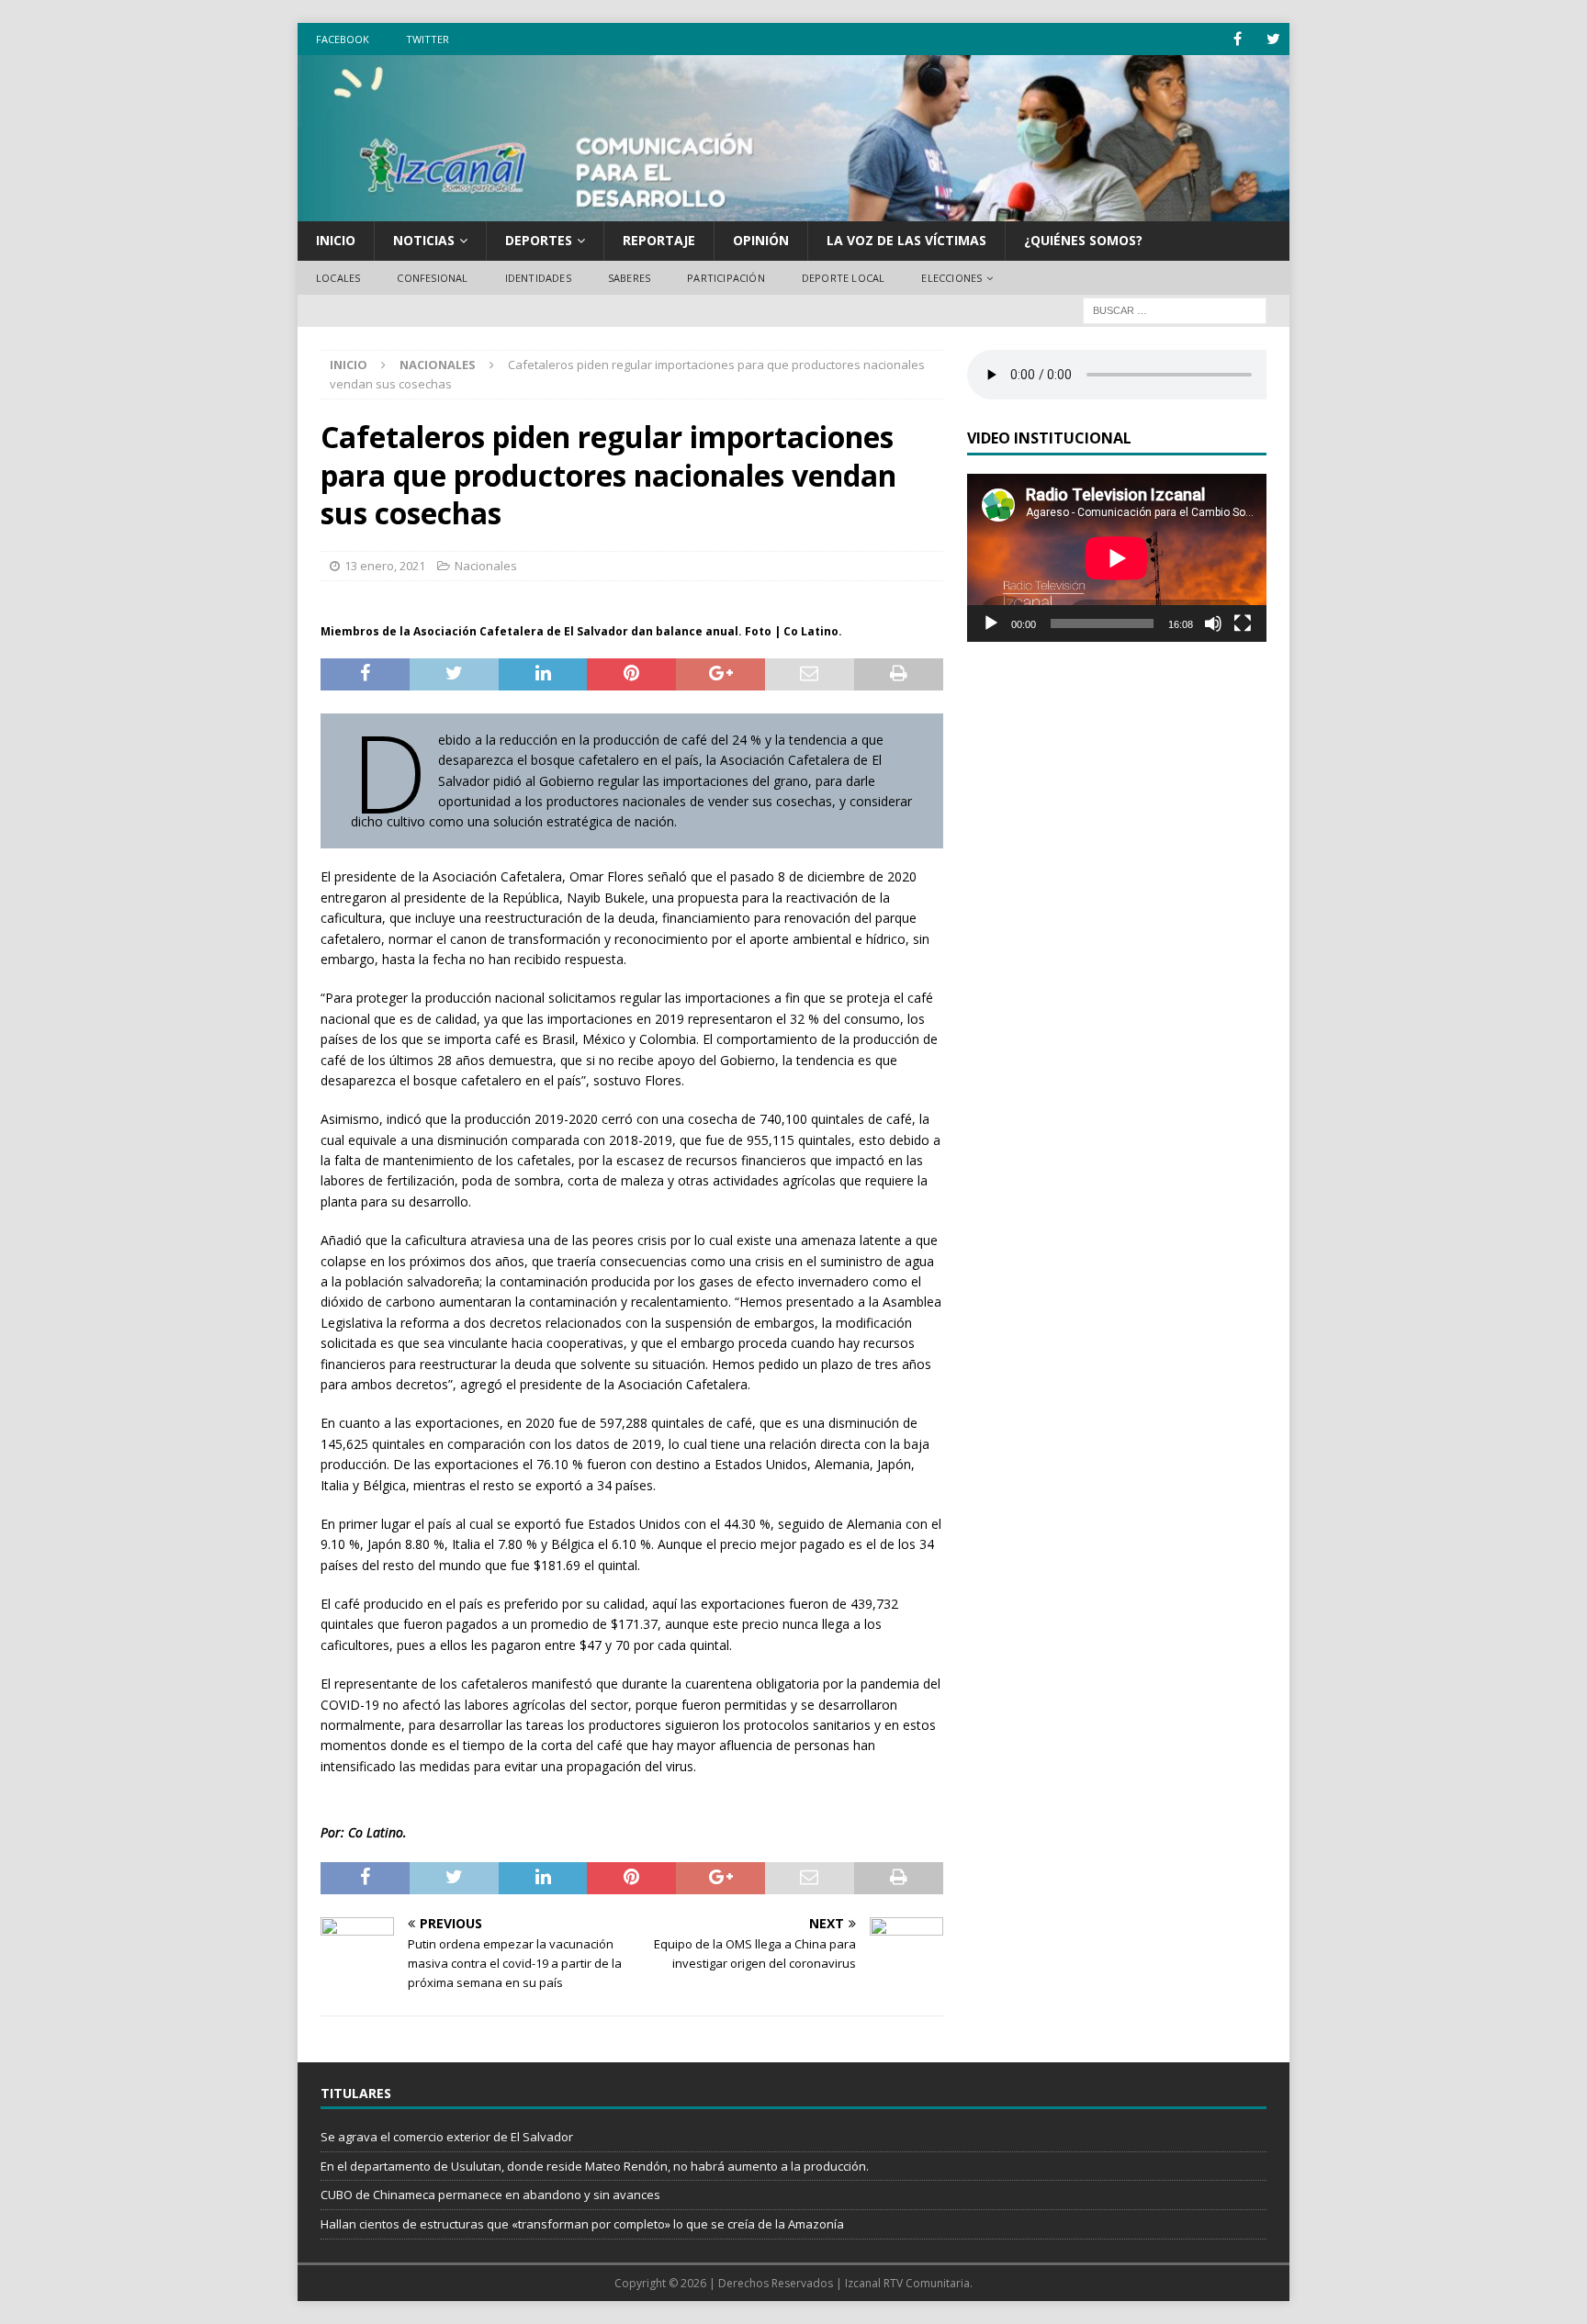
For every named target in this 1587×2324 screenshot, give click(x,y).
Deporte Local (844, 278)
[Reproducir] (991, 623)
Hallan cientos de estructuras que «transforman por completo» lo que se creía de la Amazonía (582, 2224)
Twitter (428, 39)
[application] (1117, 558)
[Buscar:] (1175, 310)
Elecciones (951, 278)
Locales (338, 278)
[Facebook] (1238, 39)
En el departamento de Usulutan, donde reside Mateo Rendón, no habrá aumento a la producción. (595, 2166)
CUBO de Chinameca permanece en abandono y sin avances (490, 2195)
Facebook (343, 39)
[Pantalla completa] (1243, 623)
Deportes (539, 240)
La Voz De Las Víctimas (906, 240)
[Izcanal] (793, 211)
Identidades (538, 278)
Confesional (432, 278)
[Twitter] (1273, 39)
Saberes (629, 278)
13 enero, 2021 (385, 566)
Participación (726, 278)
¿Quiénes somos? (1083, 240)
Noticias (424, 240)
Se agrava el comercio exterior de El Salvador (447, 2137)
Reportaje (659, 240)
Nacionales (486, 566)
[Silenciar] (1213, 623)
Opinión (761, 240)
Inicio (336, 240)
